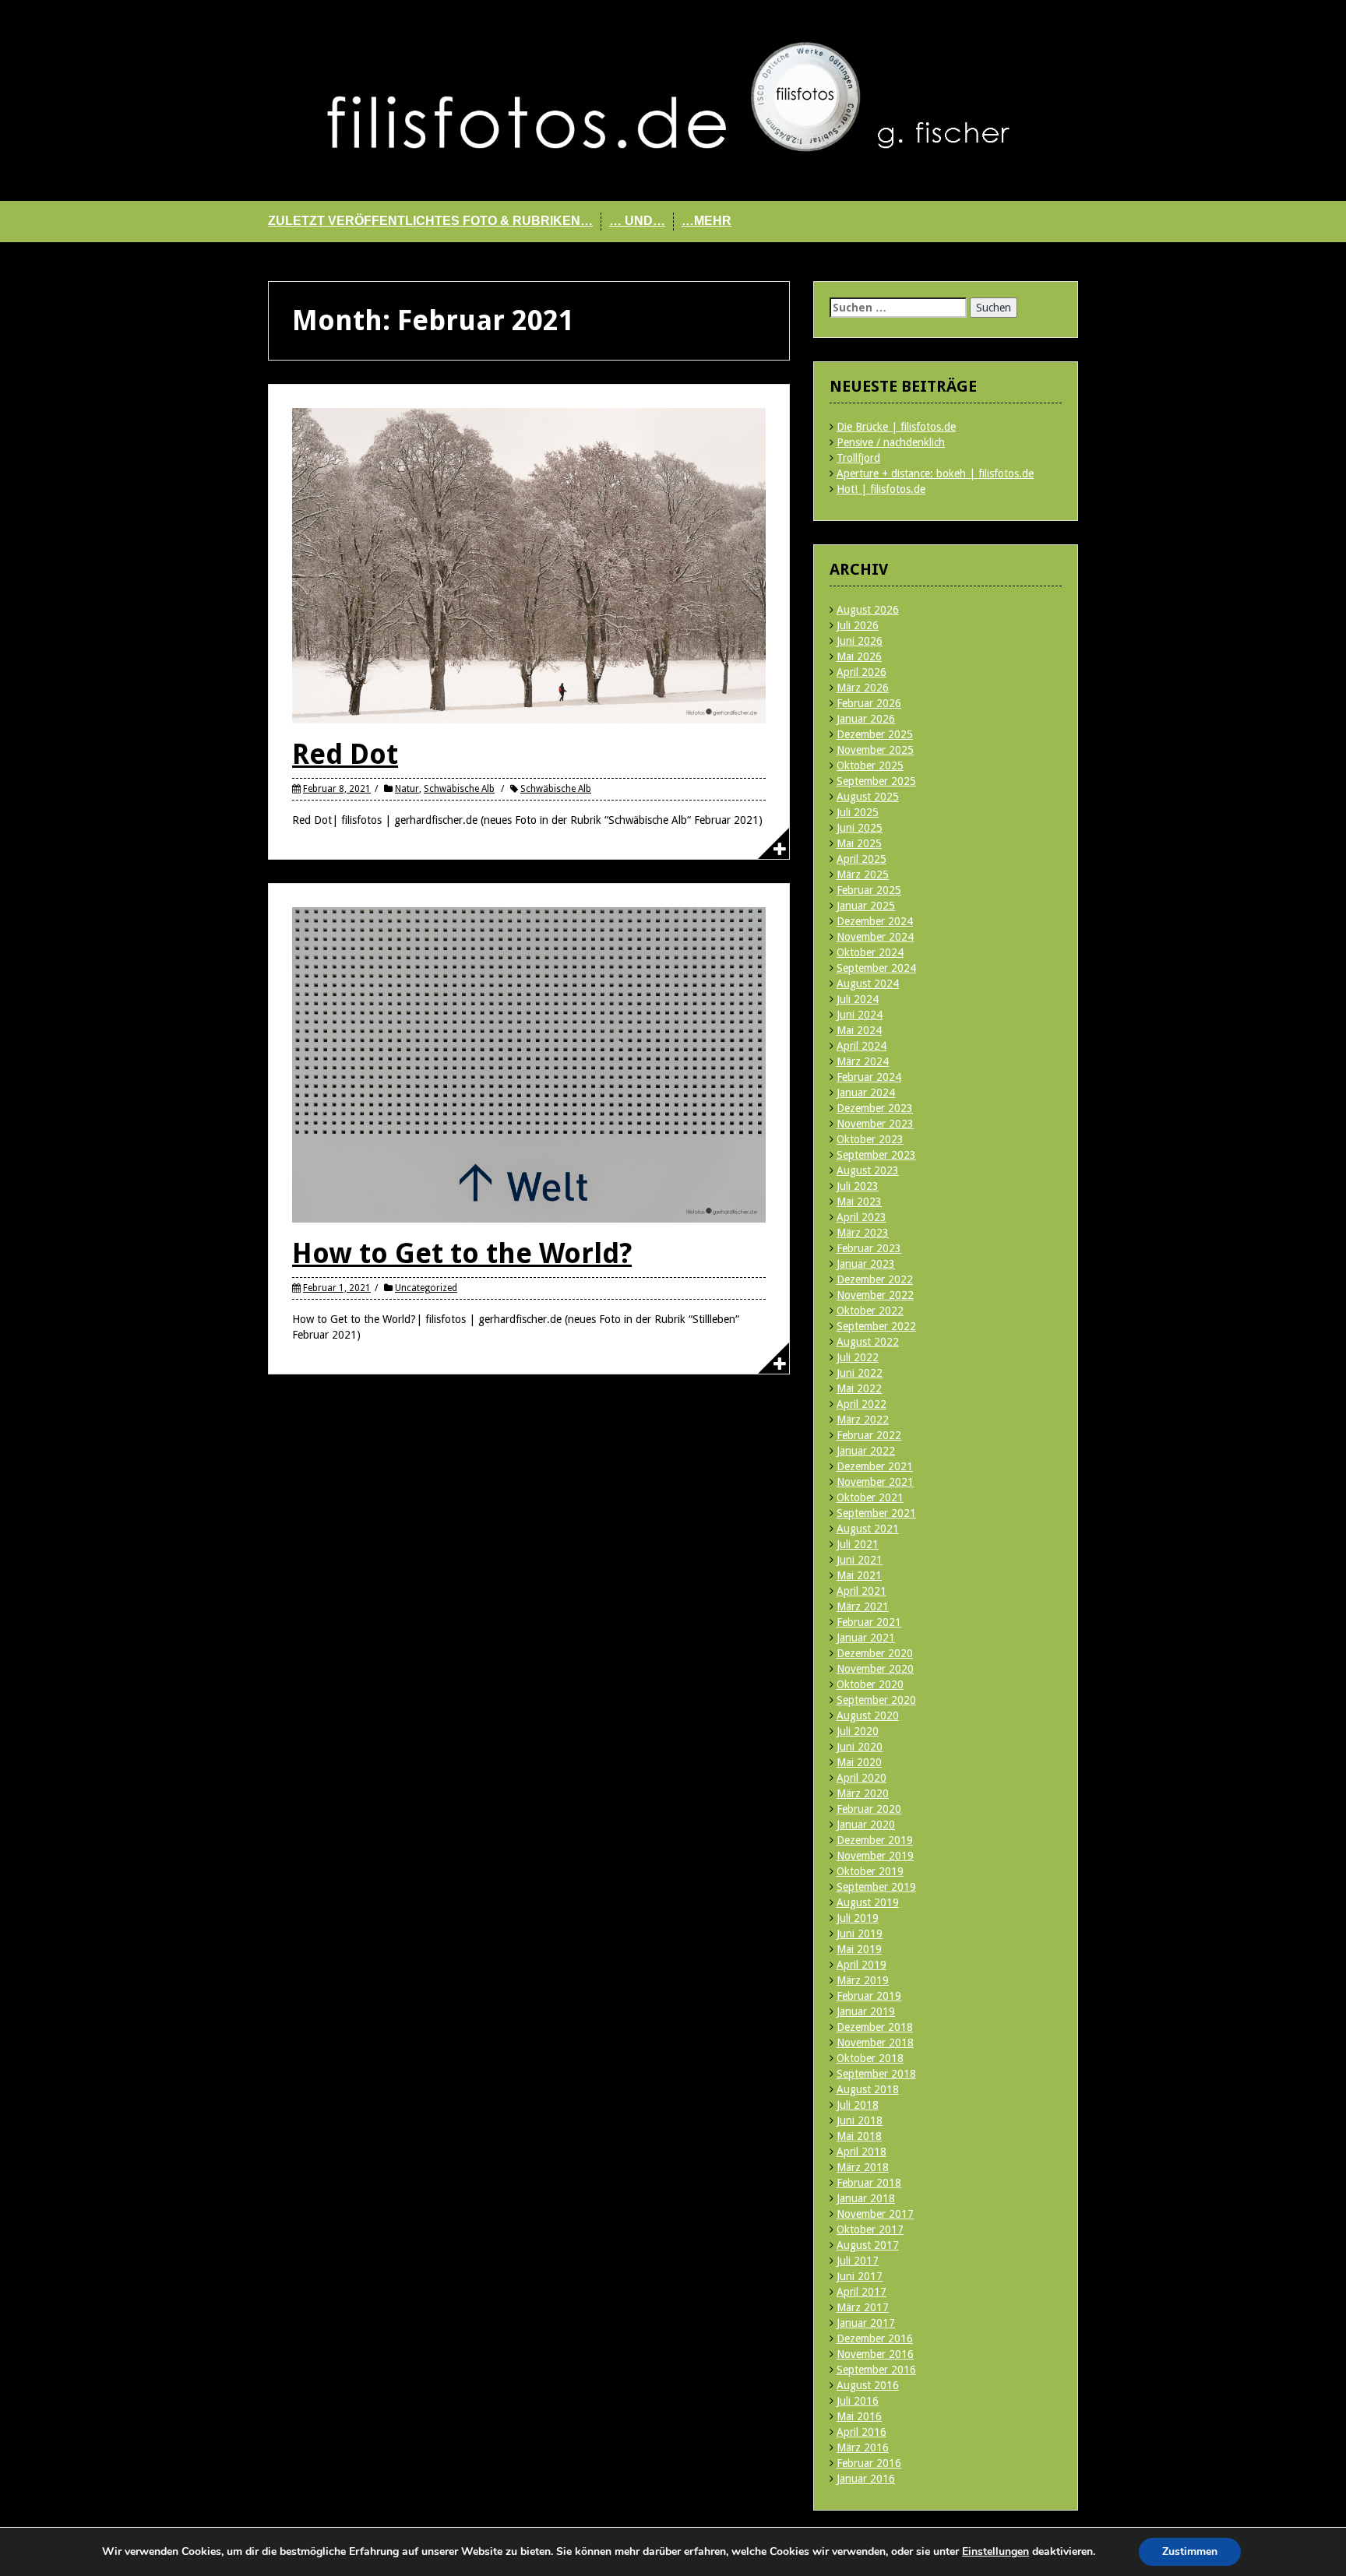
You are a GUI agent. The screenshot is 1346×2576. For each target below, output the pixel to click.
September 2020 (876, 1700)
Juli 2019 (858, 1918)
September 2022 (876, 1326)
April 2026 (862, 672)
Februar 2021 (869, 1622)
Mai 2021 (859, 1575)
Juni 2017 (860, 2276)
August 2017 (868, 2245)
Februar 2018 (869, 2183)
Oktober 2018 (870, 2058)
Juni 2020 (860, 1747)
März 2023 (863, 1233)
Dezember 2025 (875, 734)
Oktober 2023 (870, 1139)
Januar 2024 (866, 1093)
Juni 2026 (860, 641)
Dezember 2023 (875, 1108)
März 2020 (863, 1793)
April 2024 (862, 1046)
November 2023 (875, 1124)
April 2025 (862, 859)
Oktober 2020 (870, 1684)
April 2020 (862, 1778)
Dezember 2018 (875, 2027)
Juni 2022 (860, 1373)
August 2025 (868, 797)
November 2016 (875, 2354)
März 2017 (863, 2307)
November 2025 (875, 750)
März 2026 (863, 688)
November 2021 (875, 1482)
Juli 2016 (858, 2401)
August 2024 (868, 984)
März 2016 (863, 2448)
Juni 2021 (860, 1560)
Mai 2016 (859, 2416)
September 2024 (876, 968)
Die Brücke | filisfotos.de (896, 427)
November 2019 (875, 1856)
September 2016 (876, 2370)
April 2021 (862, 1591)
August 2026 (868, 610)
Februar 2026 (869, 703)
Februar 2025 (869, 890)
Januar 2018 (866, 2198)
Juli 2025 (858, 812)
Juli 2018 (858, 2105)
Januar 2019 (866, 2011)
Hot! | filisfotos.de (881, 489)
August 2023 (868, 1170)
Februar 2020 (869, 1809)
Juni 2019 (860, 1934)
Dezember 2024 (875, 921)
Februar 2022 (869, 1435)
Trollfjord (858, 458)
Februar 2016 (869, 2463)
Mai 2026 (859, 656)
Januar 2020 (866, 1825)
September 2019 (876, 1887)
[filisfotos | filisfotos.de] (673, 100)
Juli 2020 (858, 1731)
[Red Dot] (529, 565)
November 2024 (875, 937)
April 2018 (862, 2152)
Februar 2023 (869, 1248)
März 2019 (863, 1980)
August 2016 (868, 2385)
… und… (637, 221)
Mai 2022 (859, 1388)
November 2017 (875, 2214)
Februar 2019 (869, 1996)
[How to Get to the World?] (529, 1064)
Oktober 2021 (870, 1497)
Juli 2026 (858, 625)
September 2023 (876, 1155)
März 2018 (863, 2167)
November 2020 (875, 1669)
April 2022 (862, 1404)
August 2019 (868, 1902)
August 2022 (868, 1342)
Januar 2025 (866, 906)
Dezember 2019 (875, 1840)
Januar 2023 (866, 1264)
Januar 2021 (866, 1638)
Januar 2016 (866, 2479)
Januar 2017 (866, 2323)
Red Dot (345, 754)
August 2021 (868, 1529)
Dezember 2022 (875, 1279)
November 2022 (875, 1295)
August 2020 (868, 1716)
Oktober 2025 (870, 765)
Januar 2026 (866, 719)
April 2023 (862, 1217)
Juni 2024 (860, 1015)
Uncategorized (426, 1288)
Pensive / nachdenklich (891, 442)
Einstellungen (995, 2552)
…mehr (706, 221)
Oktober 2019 (870, 1871)
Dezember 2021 (875, 1466)
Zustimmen (1190, 2551)
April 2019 (862, 1965)
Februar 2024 (869, 1077)
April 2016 (862, 2432)
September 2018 (876, 2074)
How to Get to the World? (462, 1253)
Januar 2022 (866, 1451)
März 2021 (863, 1606)
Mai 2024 (859, 1030)
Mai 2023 (859, 1202)
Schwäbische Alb (459, 789)
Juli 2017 (858, 2261)
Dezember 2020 (875, 1653)
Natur (407, 789)
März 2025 (863, 875)
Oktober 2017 (870, 2229)
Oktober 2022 (870, 1311)
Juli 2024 (858, 999)
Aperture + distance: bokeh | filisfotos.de (935, 473)
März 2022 (863, 1420)
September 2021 (876, 1513)
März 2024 (863, 1061)
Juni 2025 (860, 828)
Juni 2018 (860, 2120)
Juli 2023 (858, 1186)
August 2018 (868, 2089)
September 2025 (876, 781)
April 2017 (862, 2292)
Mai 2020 (859, 1762)
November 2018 (875, 2043)
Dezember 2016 (875, 2338)
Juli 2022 (858, 1357)
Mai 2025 (859, 843)
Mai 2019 (859, 1949)
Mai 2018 (859, 2136)
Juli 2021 (858, 1544)
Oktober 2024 (870, 952)
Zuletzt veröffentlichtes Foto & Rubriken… (430, 221)
